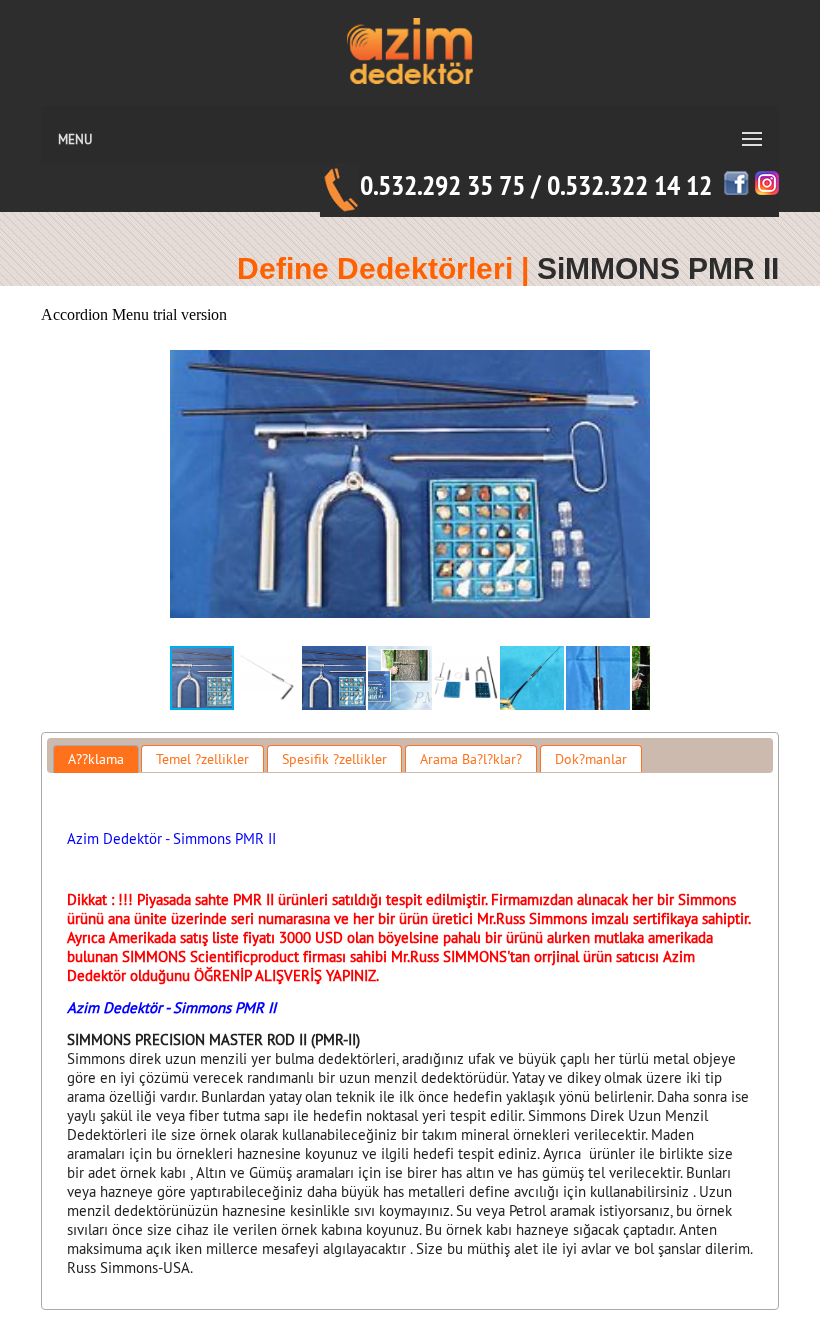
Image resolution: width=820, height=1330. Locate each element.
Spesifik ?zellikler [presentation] (334, 759)
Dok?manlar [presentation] (591, 759)
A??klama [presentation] (96, 759)
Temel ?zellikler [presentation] (202, 759)
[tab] (96, 759)
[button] (632, 484)
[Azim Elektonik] (410, 100)
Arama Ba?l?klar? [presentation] (471, 759)
